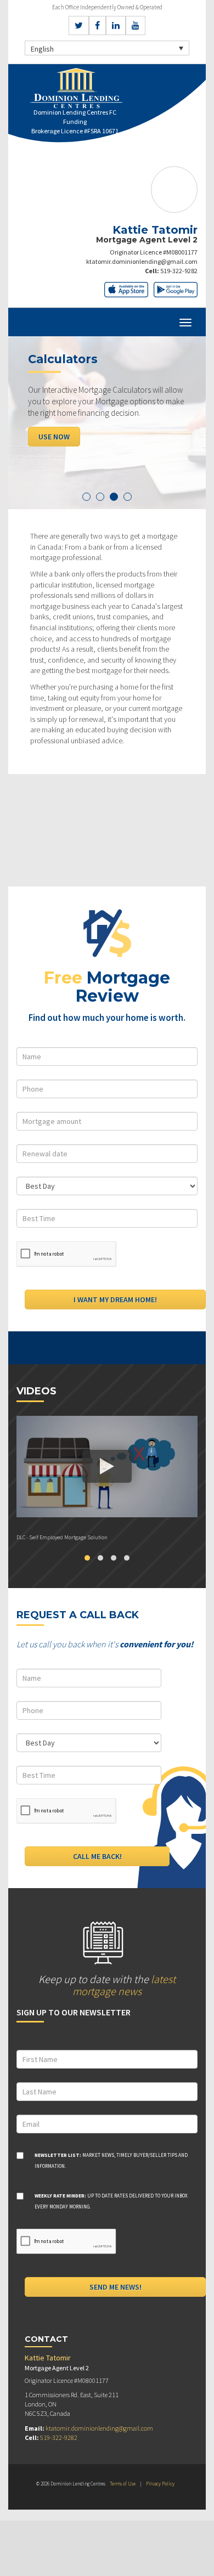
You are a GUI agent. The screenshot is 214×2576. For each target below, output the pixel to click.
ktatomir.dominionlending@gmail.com (142, 261)
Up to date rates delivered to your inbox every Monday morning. (111, 2201)
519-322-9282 (179, 271)
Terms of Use (123, 2484)
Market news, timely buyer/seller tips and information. (111, 2160)
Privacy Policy (160, 2484)
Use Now (54, 437)
